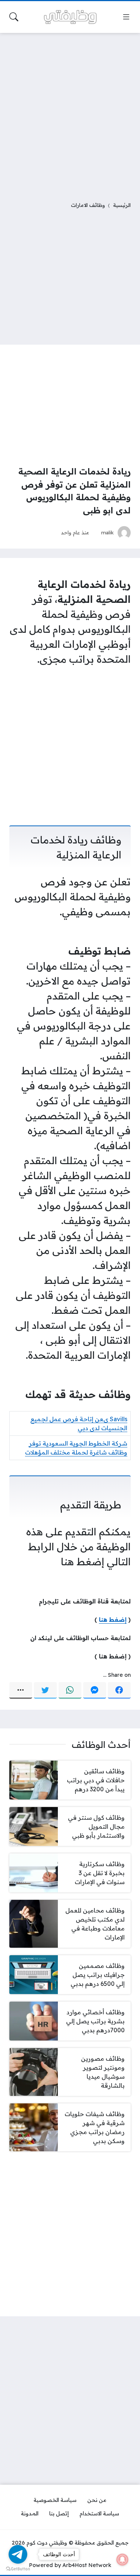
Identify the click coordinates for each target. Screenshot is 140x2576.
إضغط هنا (113, 1620)
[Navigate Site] (126, 17)
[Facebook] (119, 1690)
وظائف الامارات (88, 205)
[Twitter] (45, 1690)
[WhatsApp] (70, 1690)
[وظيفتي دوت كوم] (70, 17)
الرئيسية (122, 205)
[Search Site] (14, 17)
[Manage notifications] (122, 2560)
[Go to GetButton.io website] (18, 2569)
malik (108, 532)
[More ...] (21, 1690)
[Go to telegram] (18, 2554)
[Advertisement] (70, 112)
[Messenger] (95, 1690)
